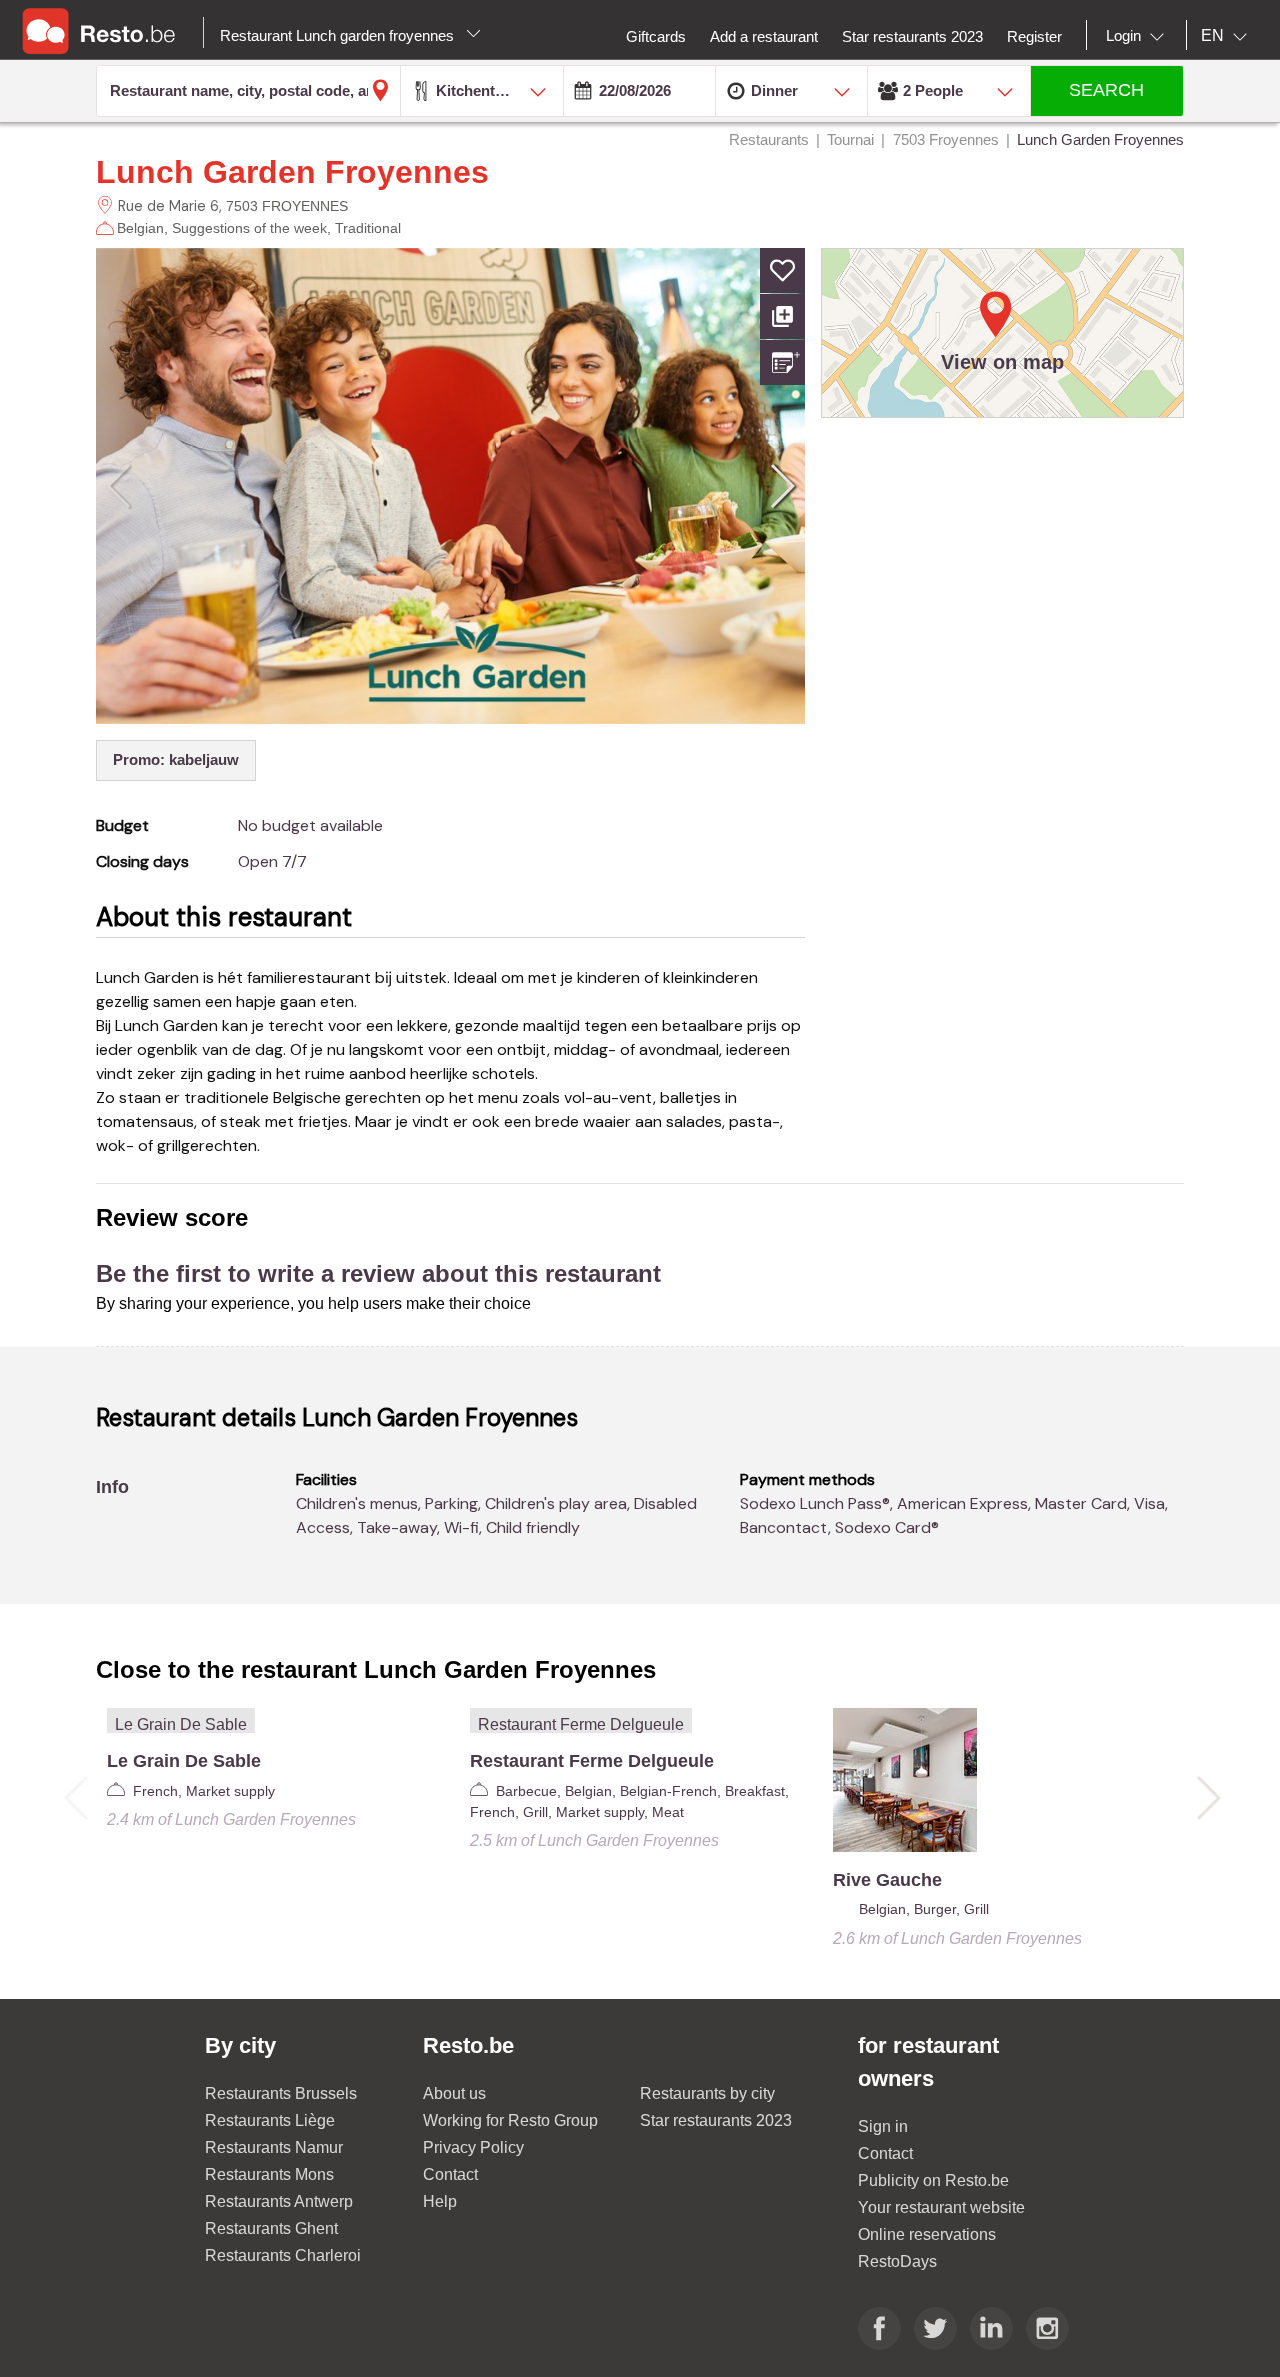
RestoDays (897, 2261)
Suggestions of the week (249, 228)
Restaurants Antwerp (279, 2201)
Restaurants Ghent (271, 2228)
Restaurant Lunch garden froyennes (339, 35)
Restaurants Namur (274, 2147)
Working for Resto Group (510, 2120)
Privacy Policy (473, 2147)
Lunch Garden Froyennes (292, 172)
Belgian (140, 228)
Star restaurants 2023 (716, 2120)
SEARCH (1106, 90)
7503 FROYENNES (287, 206)
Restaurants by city (707, 2093)
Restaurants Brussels (281, 2093)
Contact (450, 2174)
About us (454, 2093)
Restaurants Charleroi (283, 2255)
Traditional (368, 228)
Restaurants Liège (270, 2120)
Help (440, 2201)
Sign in (883, 2126)
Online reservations (927, 2234)
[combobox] (1139, 36)
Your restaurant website (941, 2207)
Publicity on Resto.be (933, 2180)
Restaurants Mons (269, 2174)
